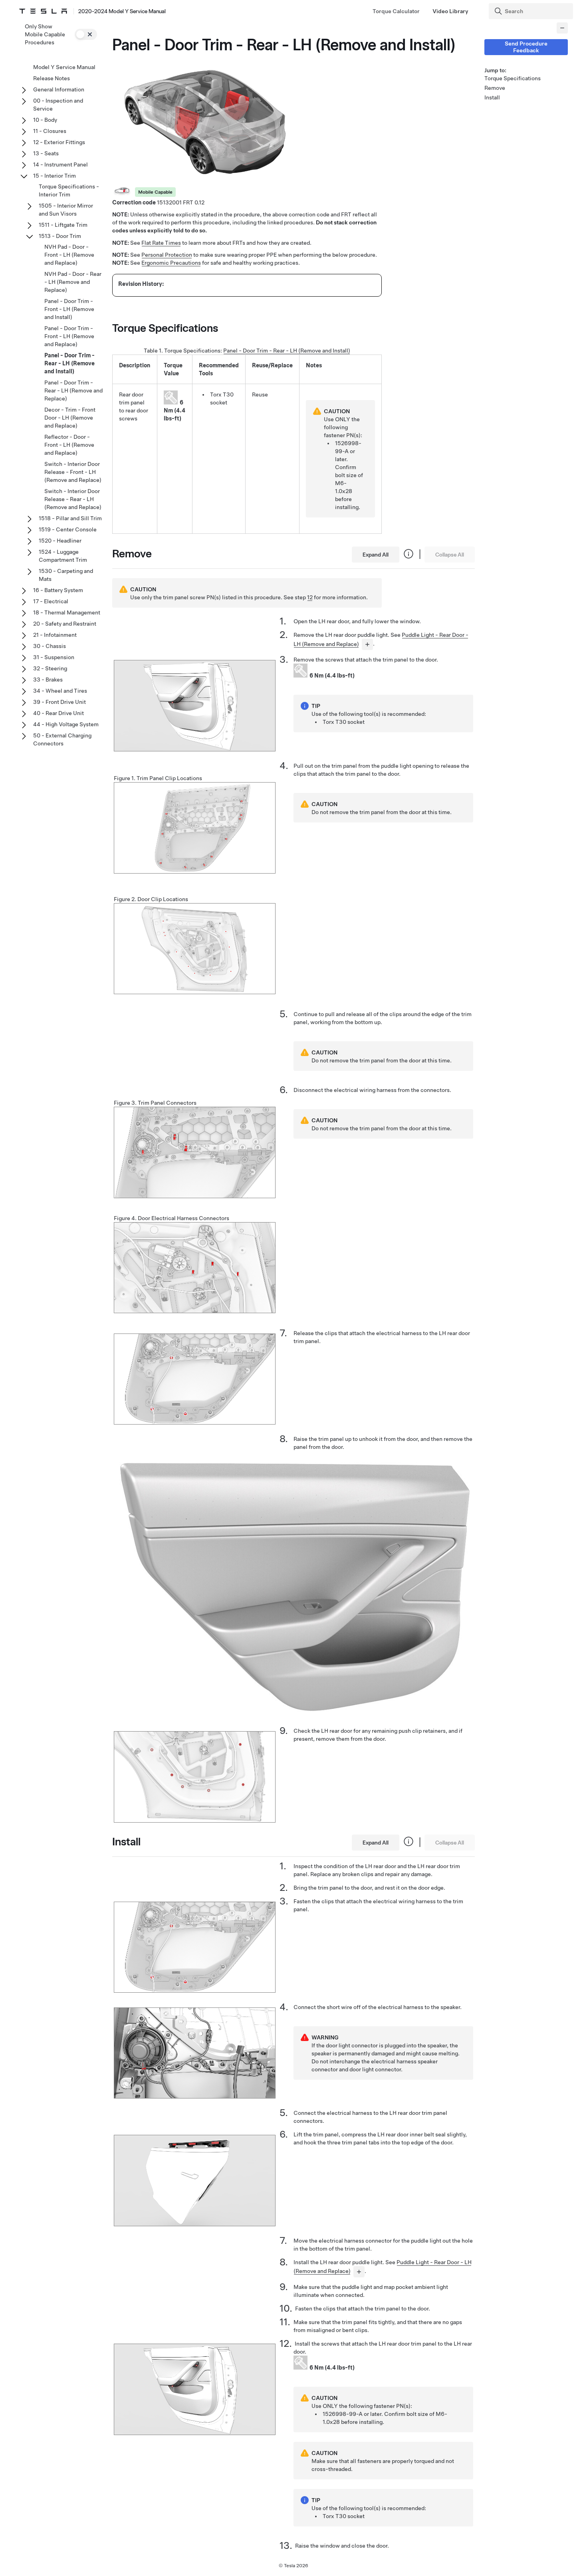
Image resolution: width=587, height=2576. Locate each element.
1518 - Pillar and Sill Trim (70, 518)
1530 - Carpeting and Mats (66, 575)
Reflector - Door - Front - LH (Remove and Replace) (69, 445)
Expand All (376, 555)
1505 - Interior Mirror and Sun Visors (66, 210)
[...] (367, 644)
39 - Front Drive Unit (59, 702)
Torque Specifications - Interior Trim (69, 190)
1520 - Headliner (60, 541)
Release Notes (52, 78)
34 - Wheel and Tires (60, 691)
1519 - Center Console (68, 529)
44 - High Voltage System (66, 724)
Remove (495, 88)
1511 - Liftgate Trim (63, 225)
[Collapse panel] (562, 28)
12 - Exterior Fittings (59, 142)
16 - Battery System (58, 590)
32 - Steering (50, 668)
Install (492, 97)
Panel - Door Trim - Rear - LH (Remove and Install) (287, 351)
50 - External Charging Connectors (62, 739)
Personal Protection (167, 255)
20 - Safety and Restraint (65, 624)
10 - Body (45, 120)
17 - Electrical (51, 601)
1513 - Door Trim (60, 236)
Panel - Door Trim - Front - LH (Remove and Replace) (69, 336)
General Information (59, 89)
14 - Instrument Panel (60, 164)
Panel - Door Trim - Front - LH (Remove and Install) (69, 309)
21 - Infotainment (55, 635)
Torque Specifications (513, 78)
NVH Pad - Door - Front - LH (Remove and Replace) (69, 255)
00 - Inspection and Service (58, 105)
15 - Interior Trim (55, 176)
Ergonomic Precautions (171, 263)
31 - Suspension (54, 657)
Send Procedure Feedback (526, 47)
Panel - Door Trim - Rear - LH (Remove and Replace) (73, 390)
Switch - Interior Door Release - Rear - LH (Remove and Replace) (73, 499)
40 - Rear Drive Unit (59, 713)
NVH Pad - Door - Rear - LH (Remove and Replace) (73, 282)
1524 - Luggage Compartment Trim (63, 556)
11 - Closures (50, 131)
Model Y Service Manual (64, 67)
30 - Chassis (50, 646)
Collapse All (450, 555)
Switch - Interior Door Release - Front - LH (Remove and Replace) (73, 472)
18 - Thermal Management (67, 612)
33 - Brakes (48, 680)
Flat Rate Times (161, 243)
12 (310, 597)
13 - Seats (46, 153)
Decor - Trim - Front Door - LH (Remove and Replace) (70, 418)
